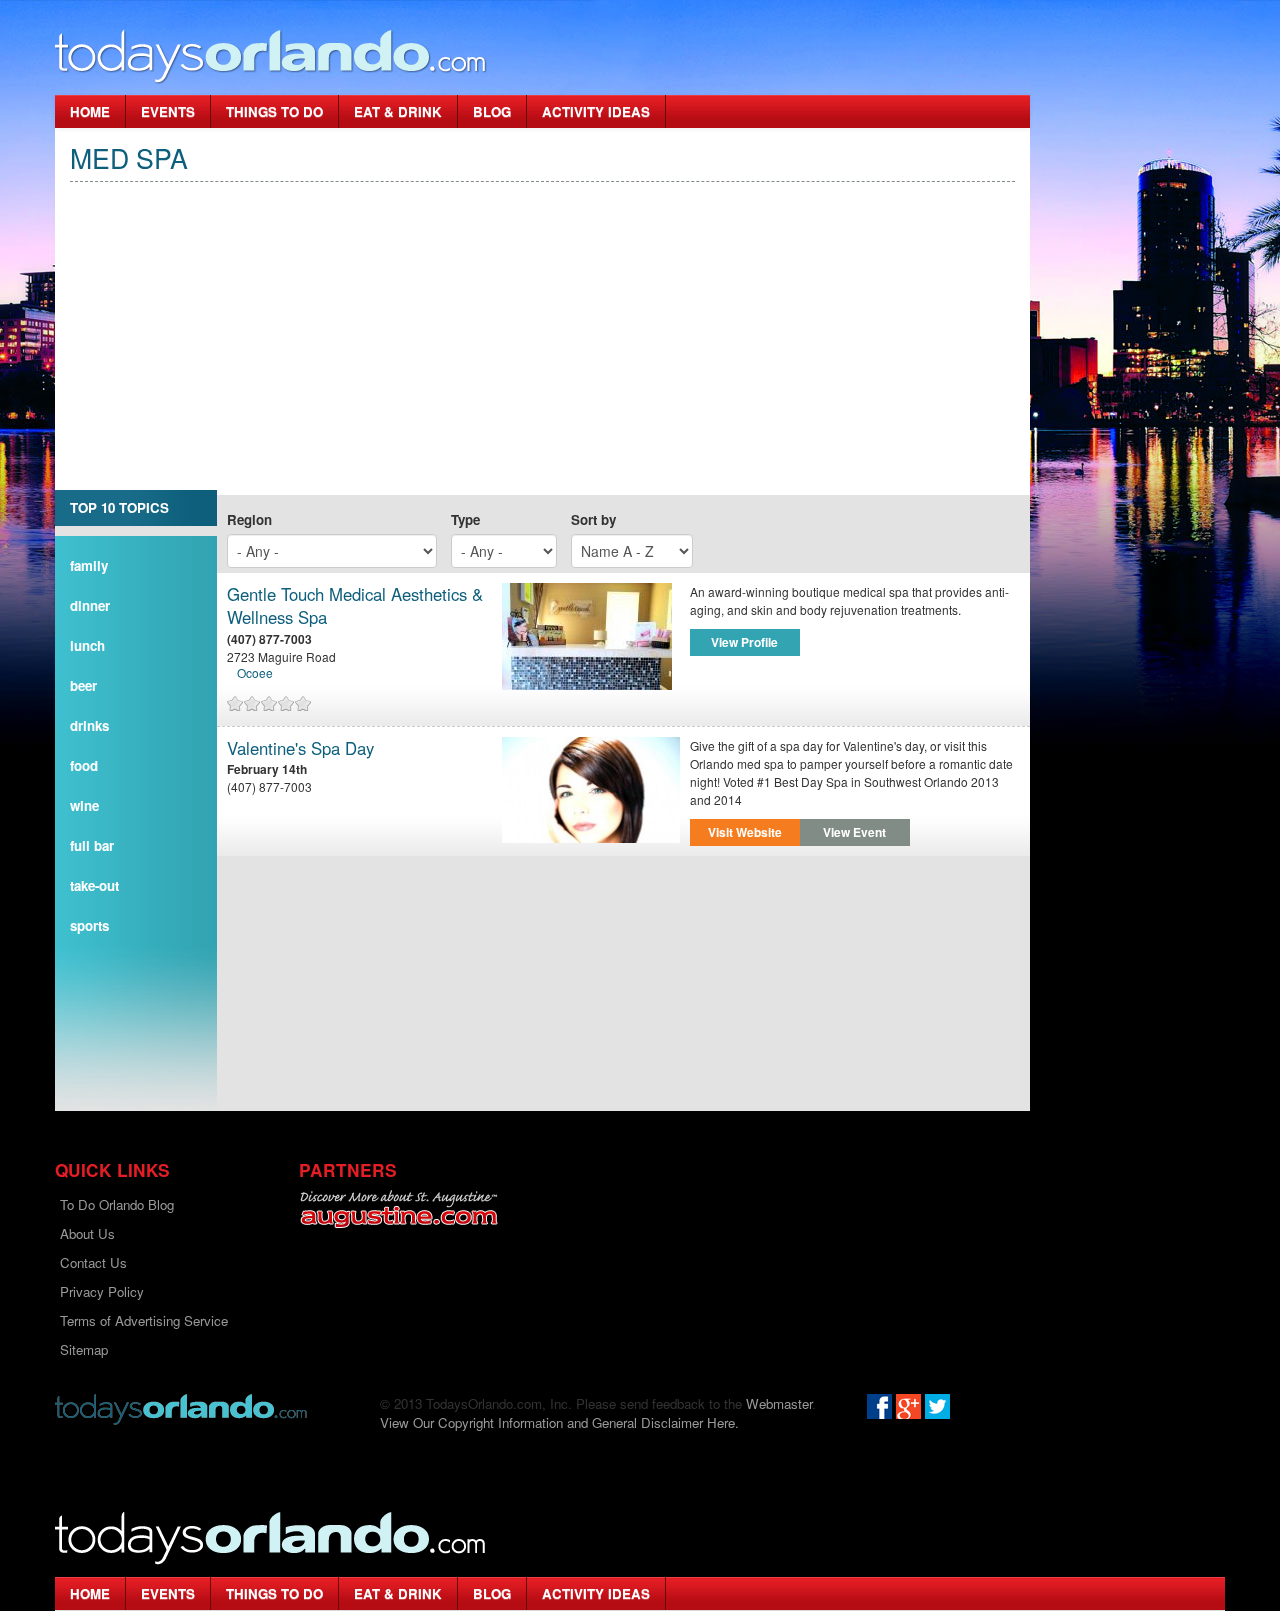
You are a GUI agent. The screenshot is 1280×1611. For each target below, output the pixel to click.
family (89, 565)
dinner (90, 605)
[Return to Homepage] (181, 1407)
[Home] (271, 55)
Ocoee (255, 672)
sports (89, 925)
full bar (92, 845)
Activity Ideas (596, 111)
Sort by (593, 519)
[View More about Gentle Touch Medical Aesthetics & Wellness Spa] (591, 636)
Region (249, 519)
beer (83, 685)
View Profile (744, 642)
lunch (87, 645)
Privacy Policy (102, 1291)
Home (90, 111)
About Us (87, 1233)
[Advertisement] (542, 355)
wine (84, 805)
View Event (854, 832)
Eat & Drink (398, 111)
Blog (492, 111)
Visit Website (745, 832)
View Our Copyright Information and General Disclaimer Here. (559, 1422)
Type (465, 519)
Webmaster (779, 1403)
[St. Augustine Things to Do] (398, 1209)
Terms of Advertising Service (144, 1320)
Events (168, 111)
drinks (89, 725)
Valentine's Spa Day (300, 748)
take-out (94, 885)
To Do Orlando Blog (117, 1204)
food (84, 765)
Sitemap (84, 1349)
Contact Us (93, 1262)
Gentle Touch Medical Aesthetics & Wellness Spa (355, 606)
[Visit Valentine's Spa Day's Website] (591, 790)
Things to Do (274, 111)
